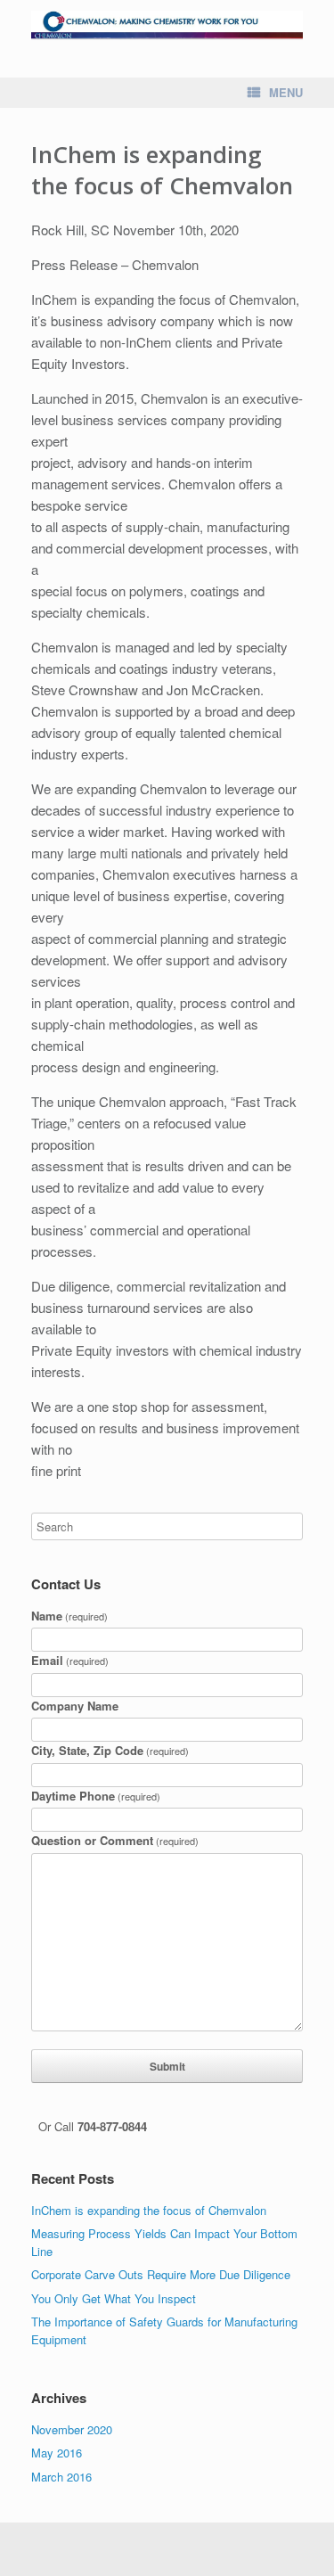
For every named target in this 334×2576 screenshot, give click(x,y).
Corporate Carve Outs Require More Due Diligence (161, 2274)
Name (69, 1616)
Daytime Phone (96, 1796)
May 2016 (57, 2453)
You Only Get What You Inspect (114, 2298)
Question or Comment (115, 1840)
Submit (167, 2066)
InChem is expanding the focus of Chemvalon (149, 2210)
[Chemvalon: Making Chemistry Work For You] (167, 25)
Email (70, 1660)
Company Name (75, 1706)
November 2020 (72, 2429)
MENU (286, 92)
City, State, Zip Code (110, 1750)
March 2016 (61, 2477)
